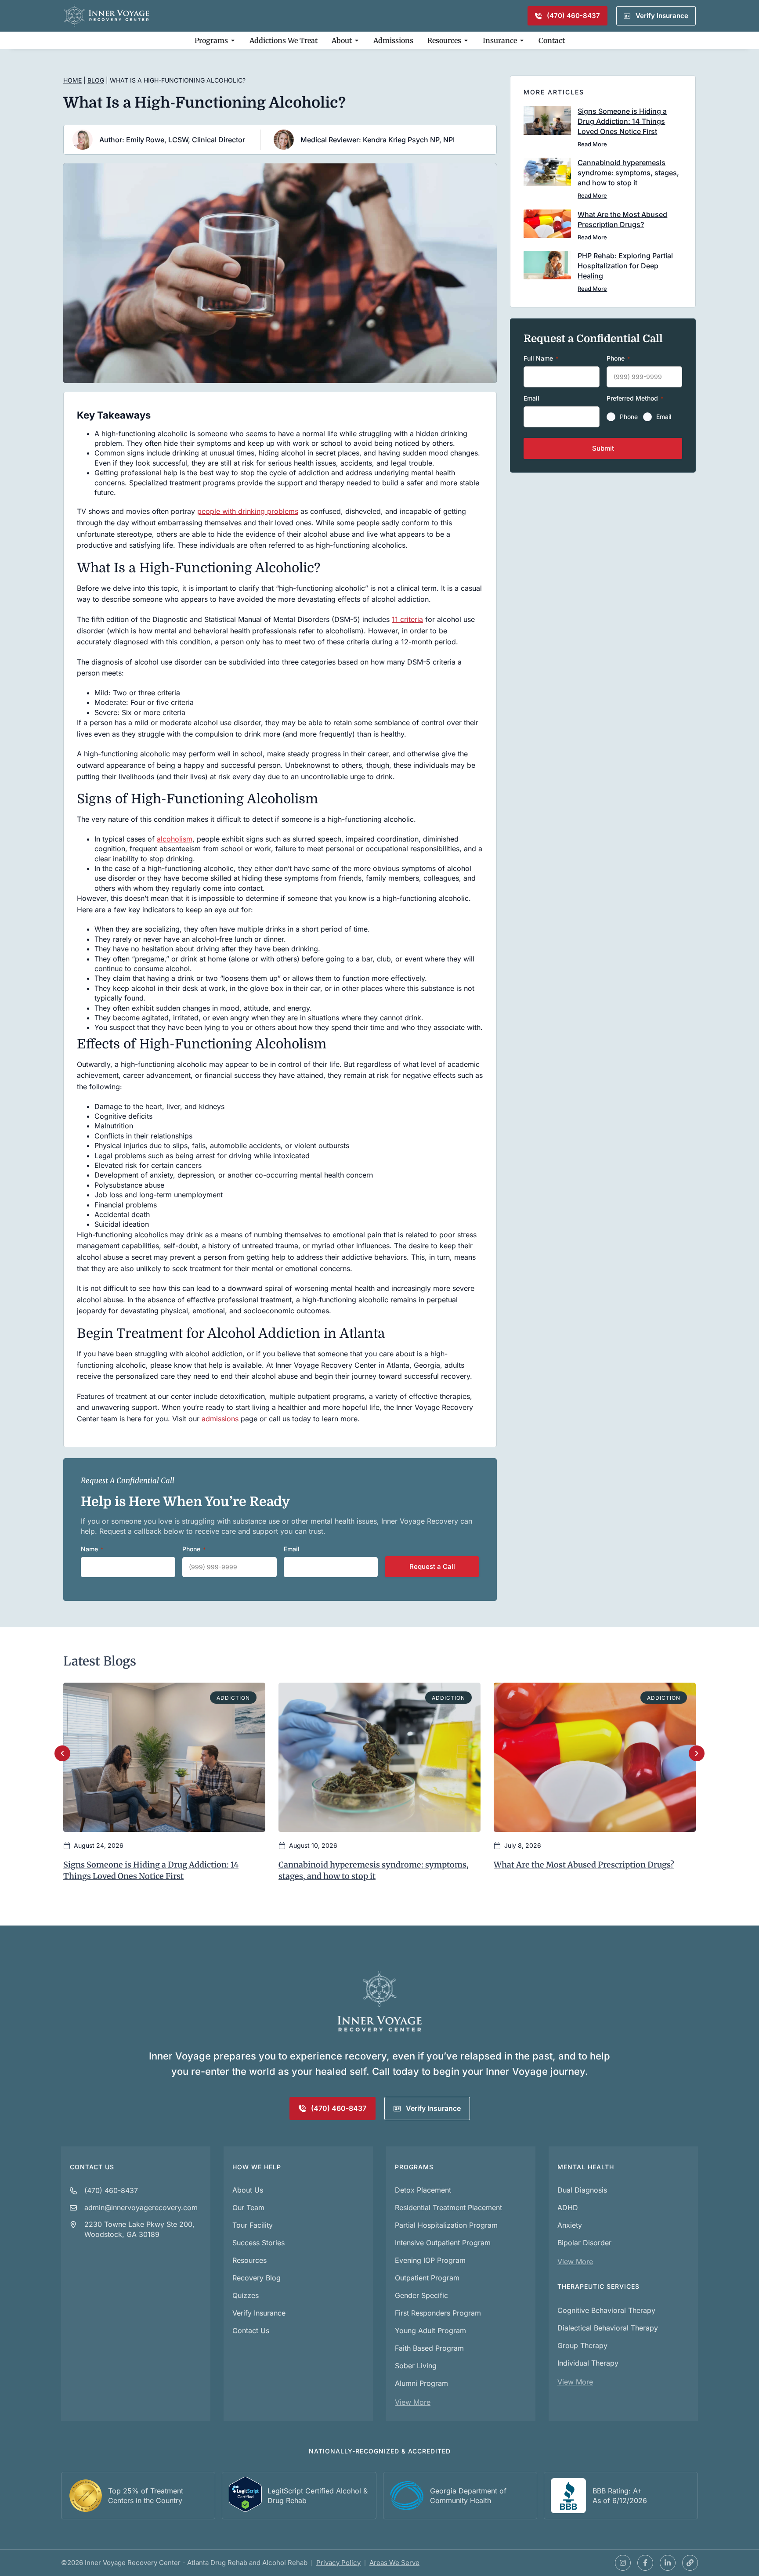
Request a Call (432, 1566)
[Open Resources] (466, 40)
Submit (603, 448)
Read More (592, 144)
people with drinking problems (248, 511)
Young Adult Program (430, 2330)
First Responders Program (438, 2313)
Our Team (248, 2207)
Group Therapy (582, 2345)
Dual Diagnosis (582, 2190)
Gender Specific (421, 2295)
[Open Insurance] (522, 40)
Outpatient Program (427, 2278)
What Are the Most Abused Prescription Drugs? (584, 1865)
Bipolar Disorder (584, 2243)
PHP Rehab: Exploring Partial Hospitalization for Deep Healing (625, 266)
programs (414, 2167)
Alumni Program (421, 2383)
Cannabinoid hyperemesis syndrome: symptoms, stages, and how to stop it (628, 173)
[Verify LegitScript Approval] (245, 2509)
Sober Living (416, 2366)
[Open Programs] (233, 40)
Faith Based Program (429, 2348)
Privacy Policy (338, 2563)
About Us (248, 2190)
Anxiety (570, 2225)
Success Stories (258, 2243)
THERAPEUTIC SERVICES (598, 2286)
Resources (249, 2260)
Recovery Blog (257, 2278)
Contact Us (92, 2167)
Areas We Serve (394, 2563)
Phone (629, 417)
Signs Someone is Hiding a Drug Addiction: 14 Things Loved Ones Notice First (622, 121)
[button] (62, 1753)
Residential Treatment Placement (448, 2207)
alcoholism (175, 839)
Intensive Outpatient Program (443, 2243)
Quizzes (246, 2295)
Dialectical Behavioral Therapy (608, 2328)
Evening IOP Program (430, 2260)
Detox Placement (423, 2190)
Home (72, 80)
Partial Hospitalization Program (446, 2225)
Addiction (233, 1698)
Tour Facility (253, 2225)
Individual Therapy (588, 2363)
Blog (96, 80)
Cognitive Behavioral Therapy (606, 2310)
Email (664, 417)
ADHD (568, 2207)
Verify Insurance (259, 2313)
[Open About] (357, 40)
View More (413, 2402)
